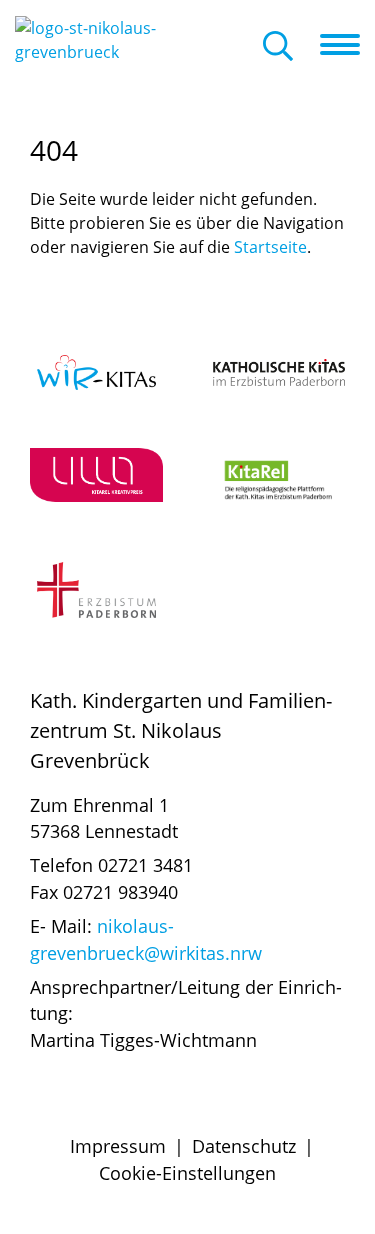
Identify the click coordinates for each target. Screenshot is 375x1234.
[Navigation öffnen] (347, 45)
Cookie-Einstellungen (187, 1173)
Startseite (270, 247)
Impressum (118, 1146)
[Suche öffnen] (278, 47)
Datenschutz (244, 1146)
